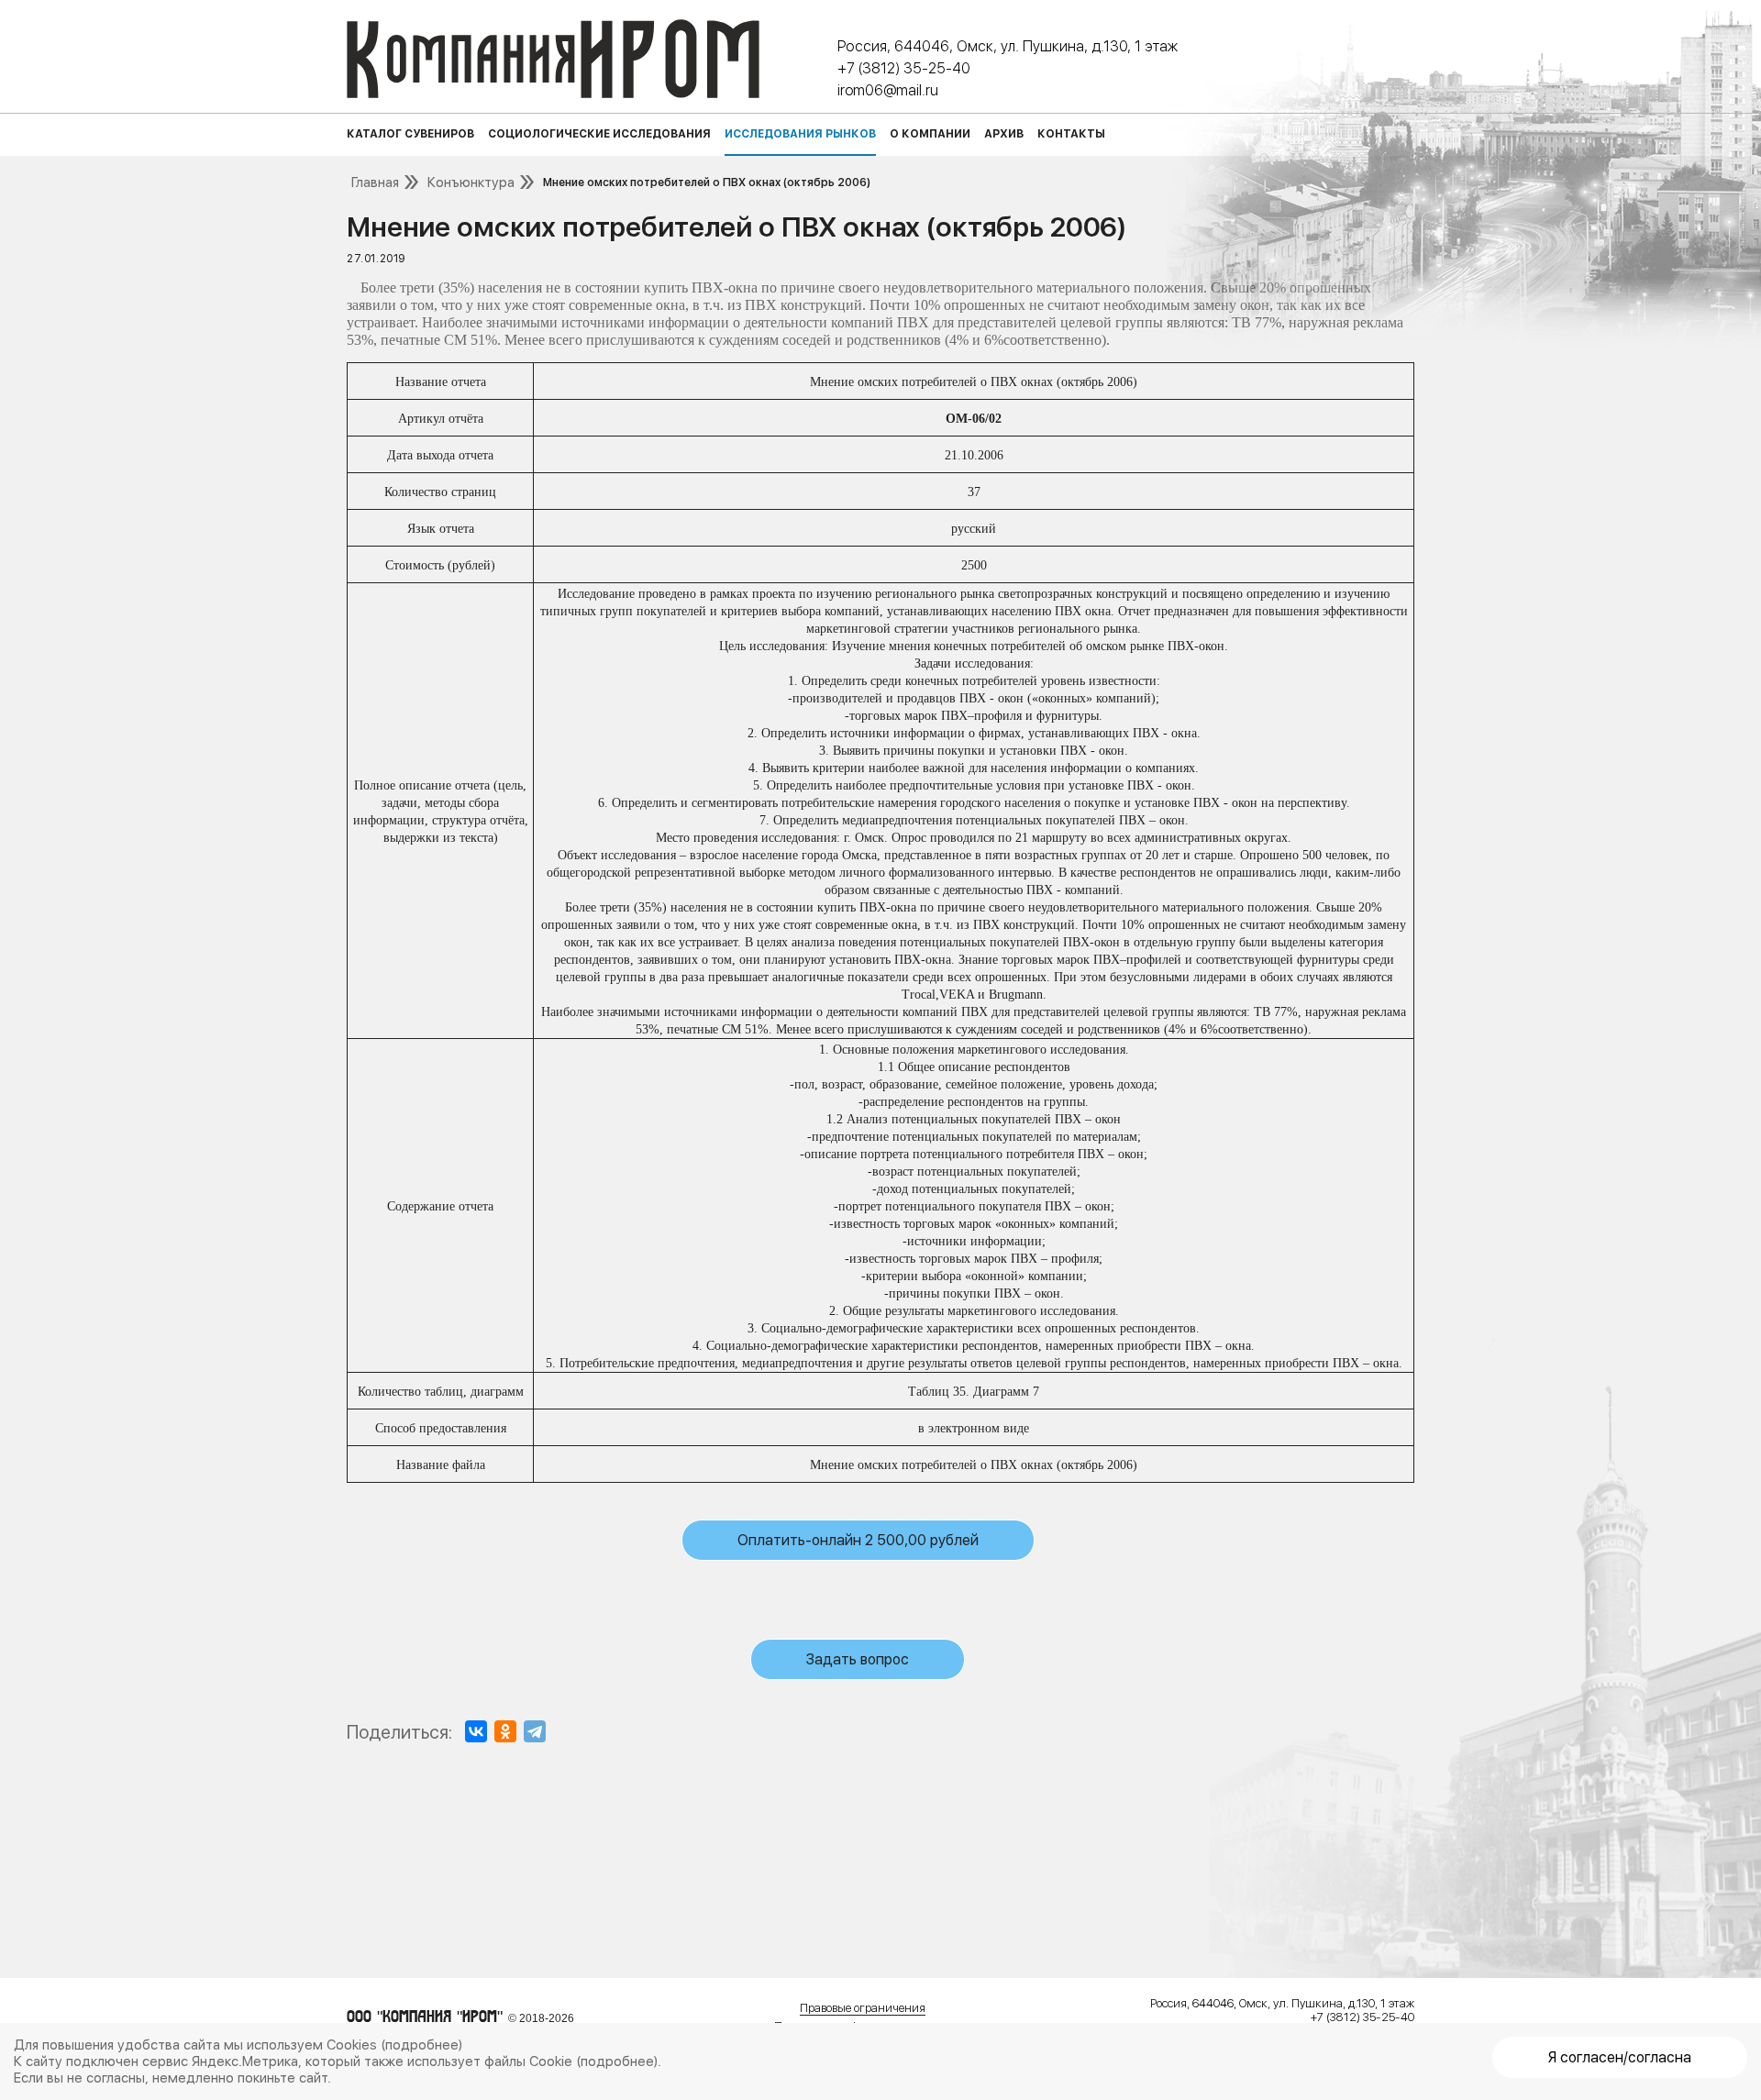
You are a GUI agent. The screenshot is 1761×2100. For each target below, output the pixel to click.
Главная (375, 182)
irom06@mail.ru (888, 90)
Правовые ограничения (863, 2008)
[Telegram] (535, 1731)
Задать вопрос (858, 1659)
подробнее (422, 2045)
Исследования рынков (800, 134)
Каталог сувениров (410, 134)
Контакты (1071, 134)
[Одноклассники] (505, 1731)
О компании (930, 134)
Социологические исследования (599, 134)
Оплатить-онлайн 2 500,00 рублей (858, 1540)
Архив (1004, 134)
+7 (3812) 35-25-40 (904, 68)
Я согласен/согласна (1620, 2057)
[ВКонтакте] (476, 1731)
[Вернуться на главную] (553, 59)
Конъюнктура (471, 182)
